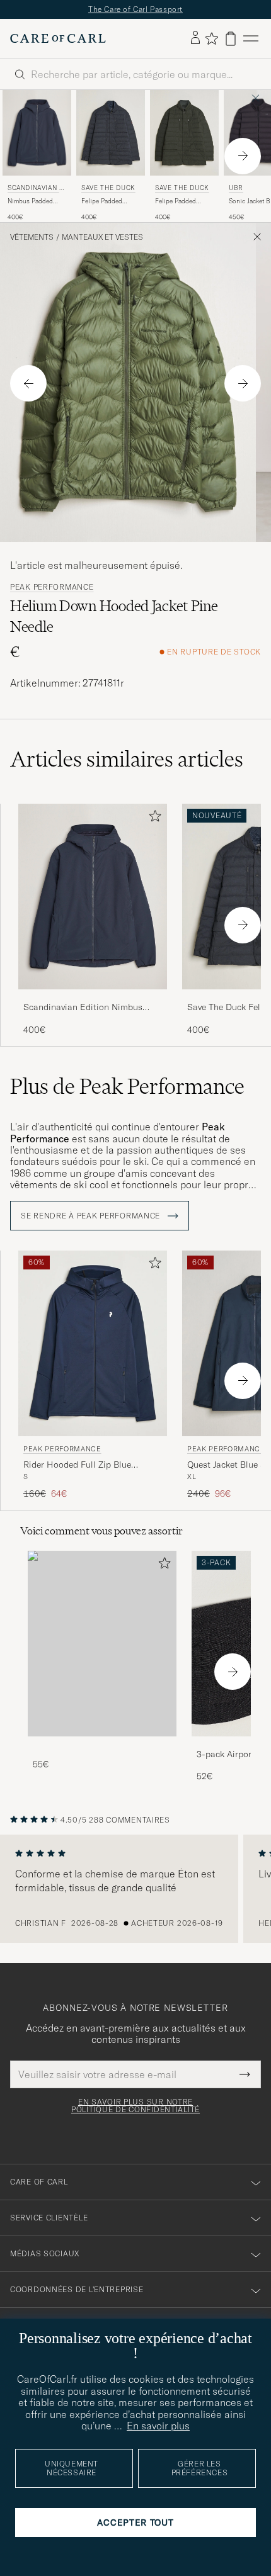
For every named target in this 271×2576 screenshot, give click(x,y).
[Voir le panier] (231, 39)
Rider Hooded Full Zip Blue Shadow (77, 1465)
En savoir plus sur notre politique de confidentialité (135, 2106)
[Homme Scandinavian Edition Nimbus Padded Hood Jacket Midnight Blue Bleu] (37, 133)
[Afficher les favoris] (211, 38)
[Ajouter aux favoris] (153, 818)
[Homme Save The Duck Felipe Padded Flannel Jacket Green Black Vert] (184, 133)
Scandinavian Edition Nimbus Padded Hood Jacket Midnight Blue (83, 1008)
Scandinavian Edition (35, 189)
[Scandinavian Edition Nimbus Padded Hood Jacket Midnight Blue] (93, 998)
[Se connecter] (195, 38)
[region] (135, 1889)
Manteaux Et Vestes (102, 237)
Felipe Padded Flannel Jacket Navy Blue (109, 201)
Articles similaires (127, 759)
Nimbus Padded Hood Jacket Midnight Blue (30, 201)
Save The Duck (108, 188)
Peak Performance (52, 587)
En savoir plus (158, 2426)
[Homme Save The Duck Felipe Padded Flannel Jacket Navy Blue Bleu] (111, 133)
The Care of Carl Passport (135, 9)
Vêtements (32, 237)
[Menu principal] (251, 39)
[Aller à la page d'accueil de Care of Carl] (58, 38)
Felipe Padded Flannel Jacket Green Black (176, 201)
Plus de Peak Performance (127, 1086)
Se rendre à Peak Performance (92, 1216)
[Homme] (102, 1644)
